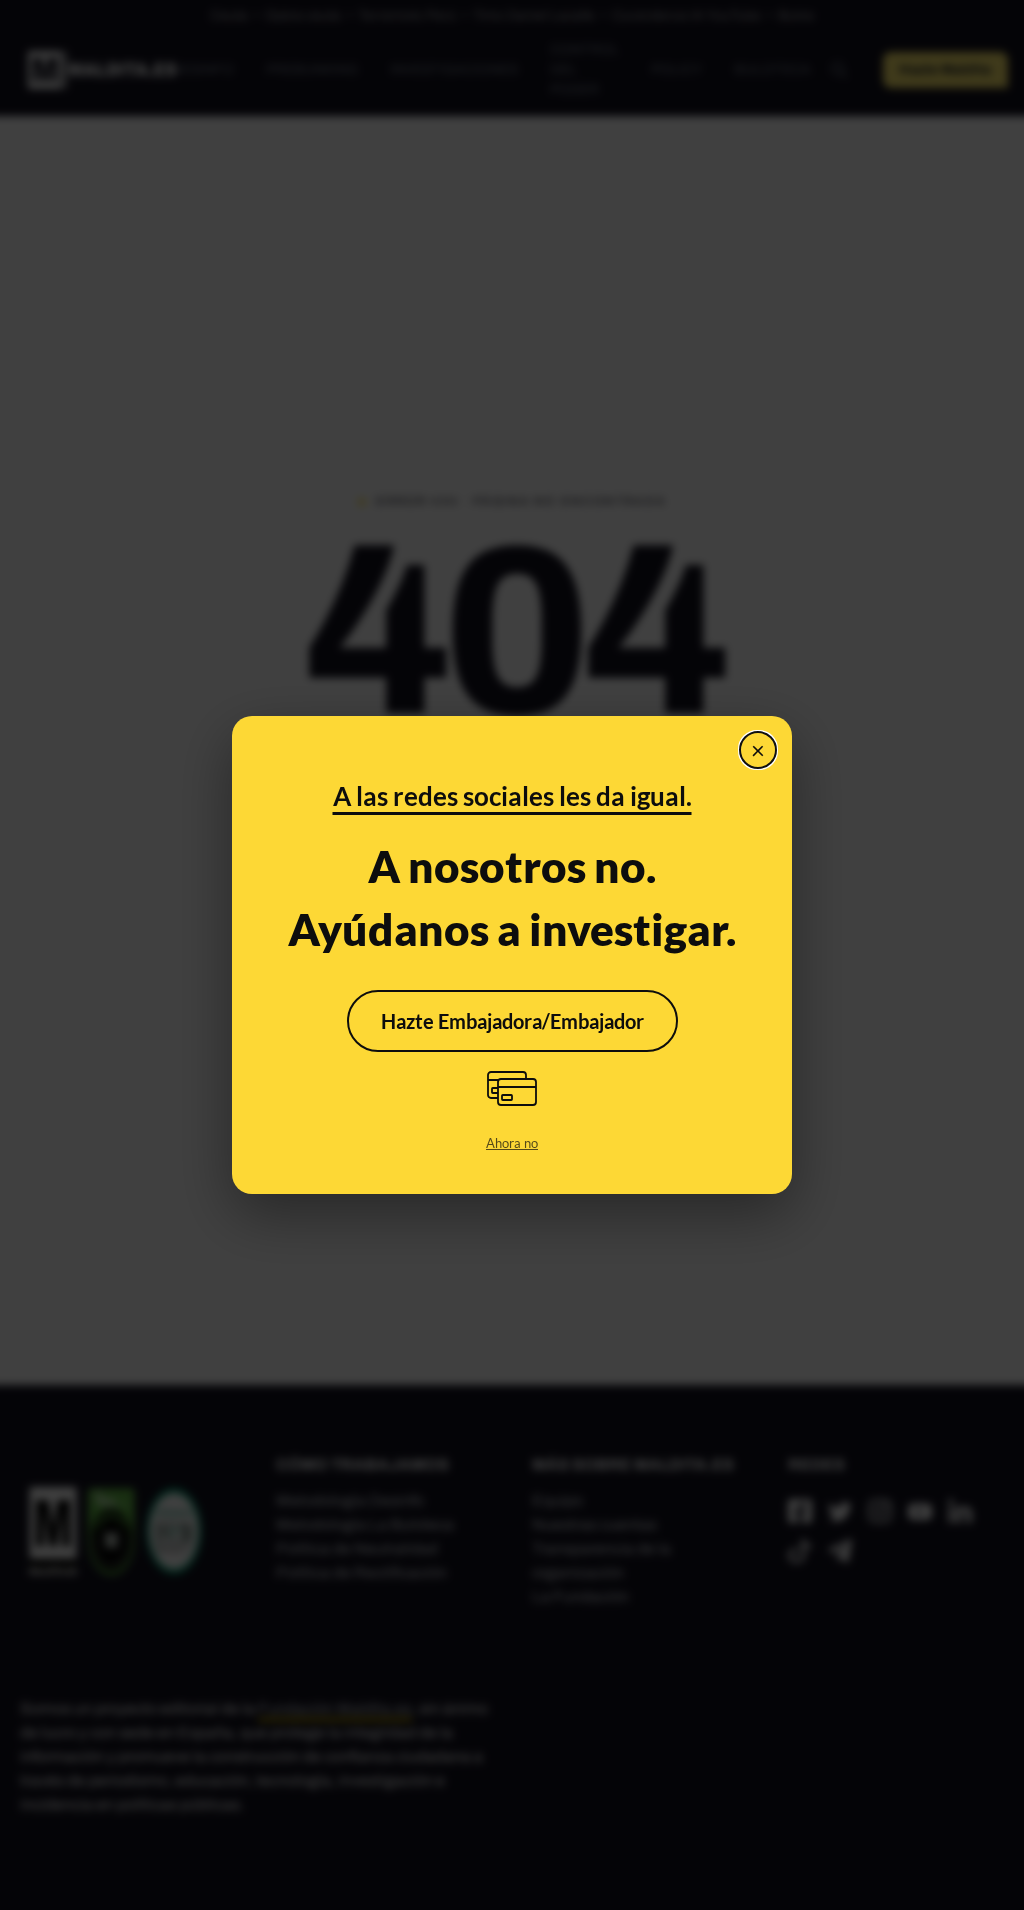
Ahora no (512, 1143)
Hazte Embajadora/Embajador (512, 1021)
